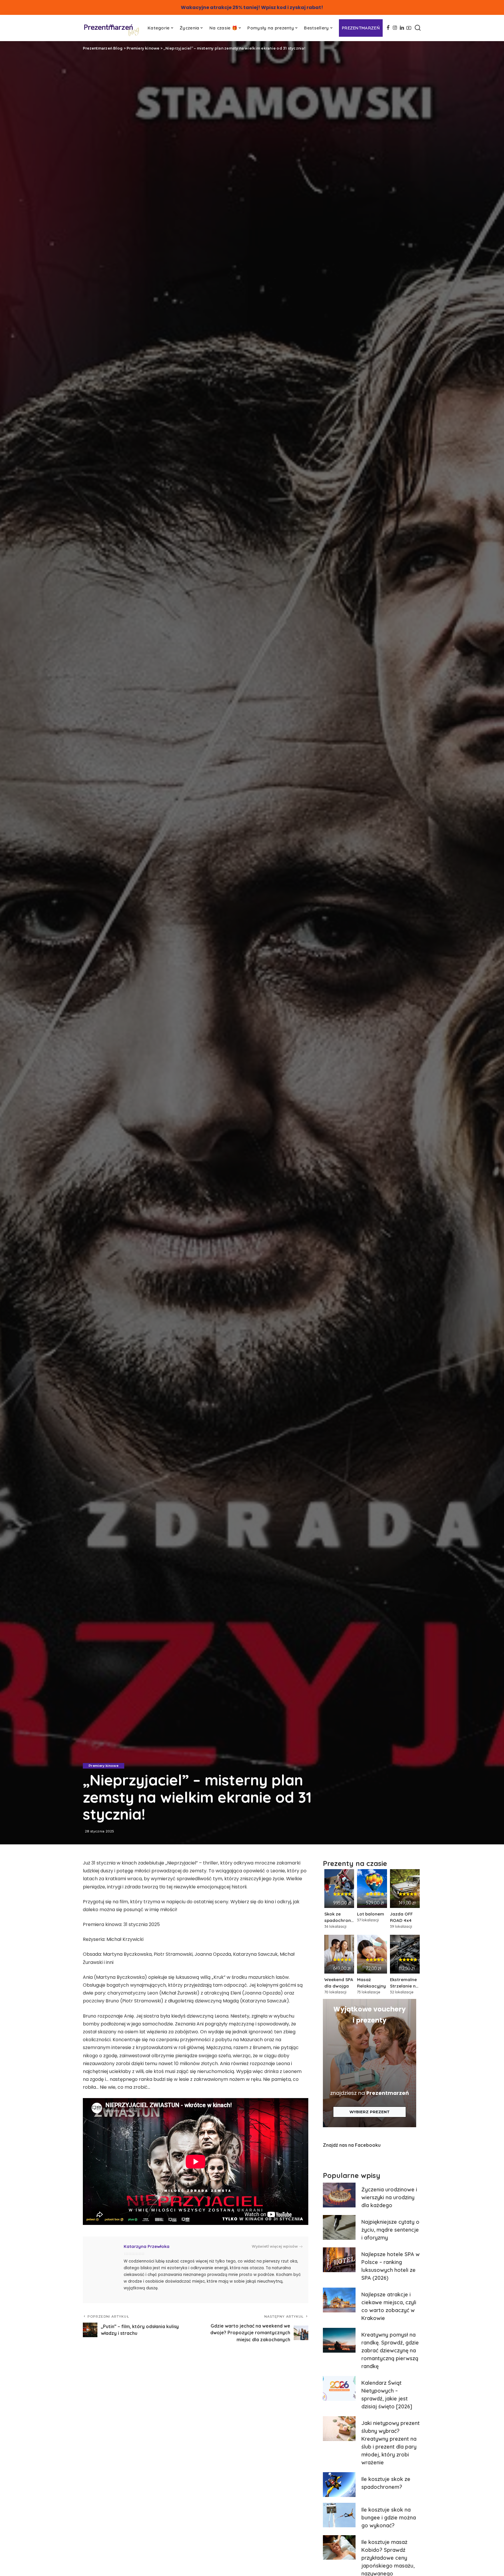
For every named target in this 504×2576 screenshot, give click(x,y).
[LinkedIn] (402, 28)
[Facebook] (388, 28)
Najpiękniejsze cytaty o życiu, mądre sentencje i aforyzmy (390, 2230)
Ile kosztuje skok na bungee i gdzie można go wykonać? (389, 2518)
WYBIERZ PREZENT (370, 2112)
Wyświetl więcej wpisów (275, 2246)
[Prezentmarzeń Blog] (112, 30)
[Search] (418, 28)
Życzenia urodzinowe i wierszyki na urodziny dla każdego (389, 2197)
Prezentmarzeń (388, 2093)
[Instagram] (395, 28)
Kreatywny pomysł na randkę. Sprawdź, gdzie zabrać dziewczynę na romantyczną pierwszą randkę (390, 2350)
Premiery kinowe (104, 1766)
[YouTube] (409, 28)
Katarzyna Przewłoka (147, 2246)
